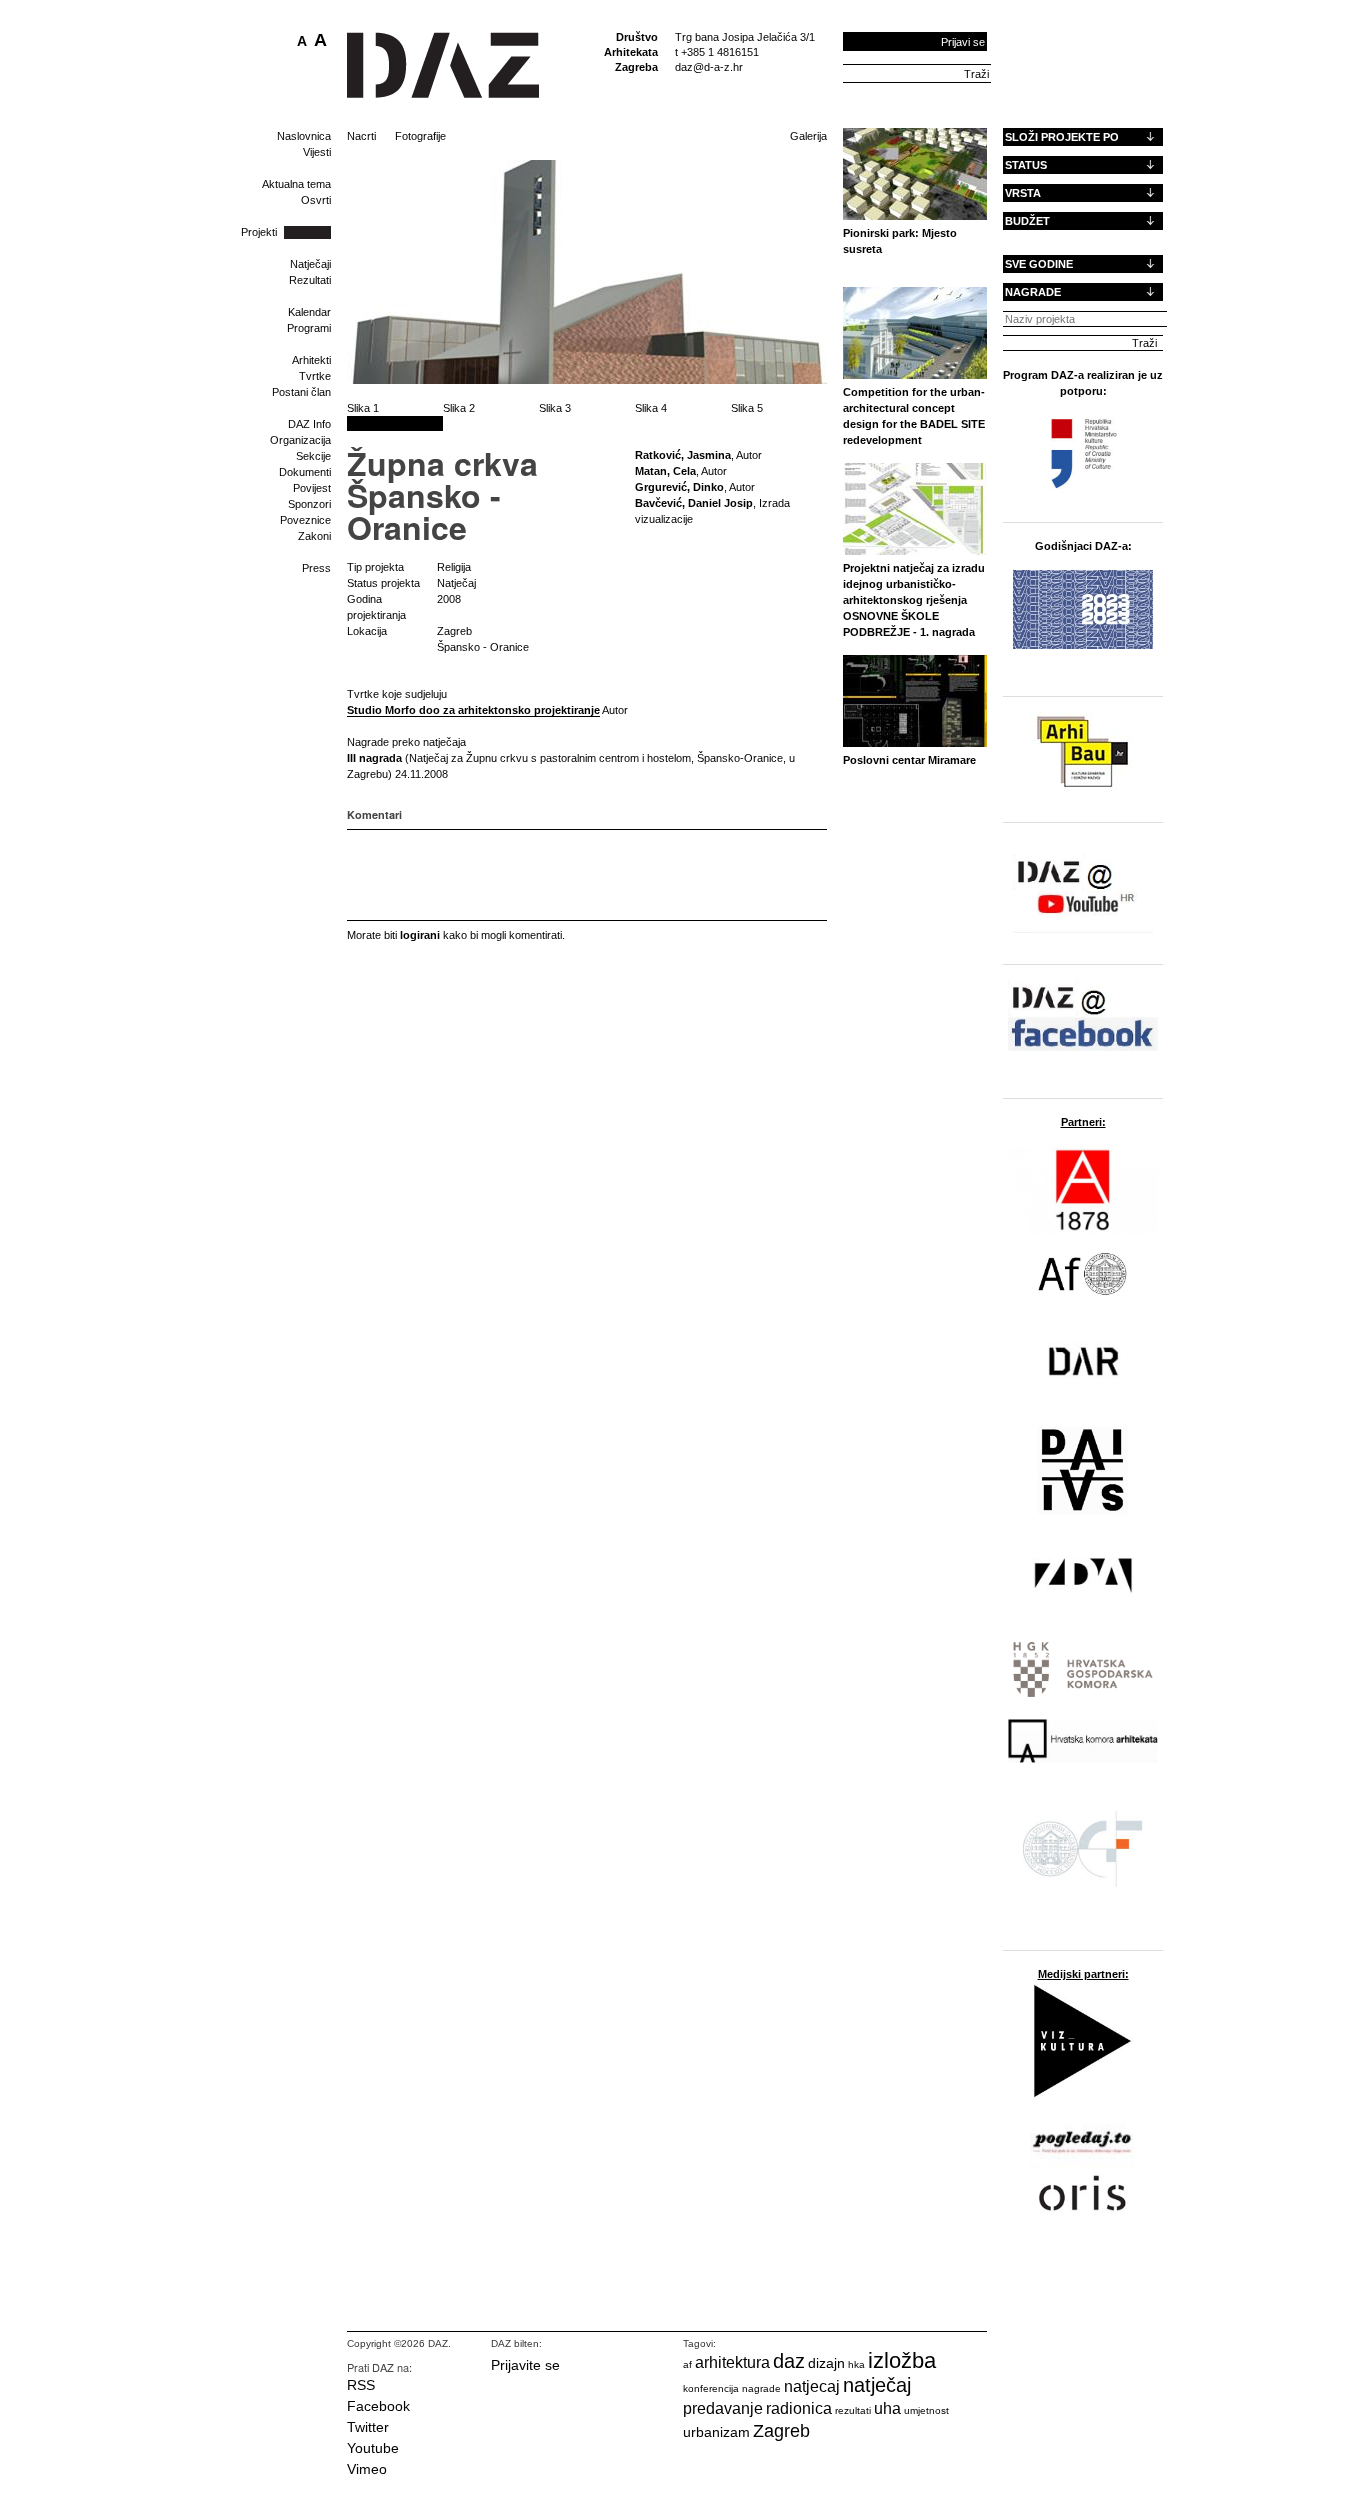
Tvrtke (315, 376)
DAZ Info (309, 424)
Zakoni (314, 536)
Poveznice (305, 520)
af (687, 2364)
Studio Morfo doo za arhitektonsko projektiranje (473, 710)
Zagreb (781, 2431)
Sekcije (313, 456)
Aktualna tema (296, 184)
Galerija (808, 136)
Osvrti (316, 200)
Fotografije (420, 136)
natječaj (877, 2385)
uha (887, 2408)
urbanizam (716, 2432)
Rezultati (310, 280)
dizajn (826, 2363)
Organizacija (300, 440)
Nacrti (361, 136)
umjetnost (926, 2410)
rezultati (853, 2410)
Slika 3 (555, 408)
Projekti (259, 232)
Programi (309, 328)
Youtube (373, 2448)
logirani (420, 935)
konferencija (711, 2388)
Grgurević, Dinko (679, 487)
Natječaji (310, 264)
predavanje (723, 2408)
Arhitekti (311, 360)
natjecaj (812, 2386)
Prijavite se (525, 2365)
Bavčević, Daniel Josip (694, 503)
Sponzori (309, 504)
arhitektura (732, 2362)
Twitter (368, 2427)
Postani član (301, 392)
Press (316, 568)
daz (789, 2361)
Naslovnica (304, 136)
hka (856, 2364)
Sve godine (1039, 264)
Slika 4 (651, 408)
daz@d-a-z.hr (709, 67)
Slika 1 (363, 408)
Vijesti (317, 152)
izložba (902, 2360)
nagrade (761, 2388)
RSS (361, 2385)
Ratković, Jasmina (683, 455)
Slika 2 (459, 408)
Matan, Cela (665, 471)
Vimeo (367, 2469)
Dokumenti (305, 472)
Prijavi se (963, 42)
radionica (799, 2408)
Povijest (312, 488)
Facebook (378, 2406)
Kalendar (309, 312)
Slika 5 (747, 408)
